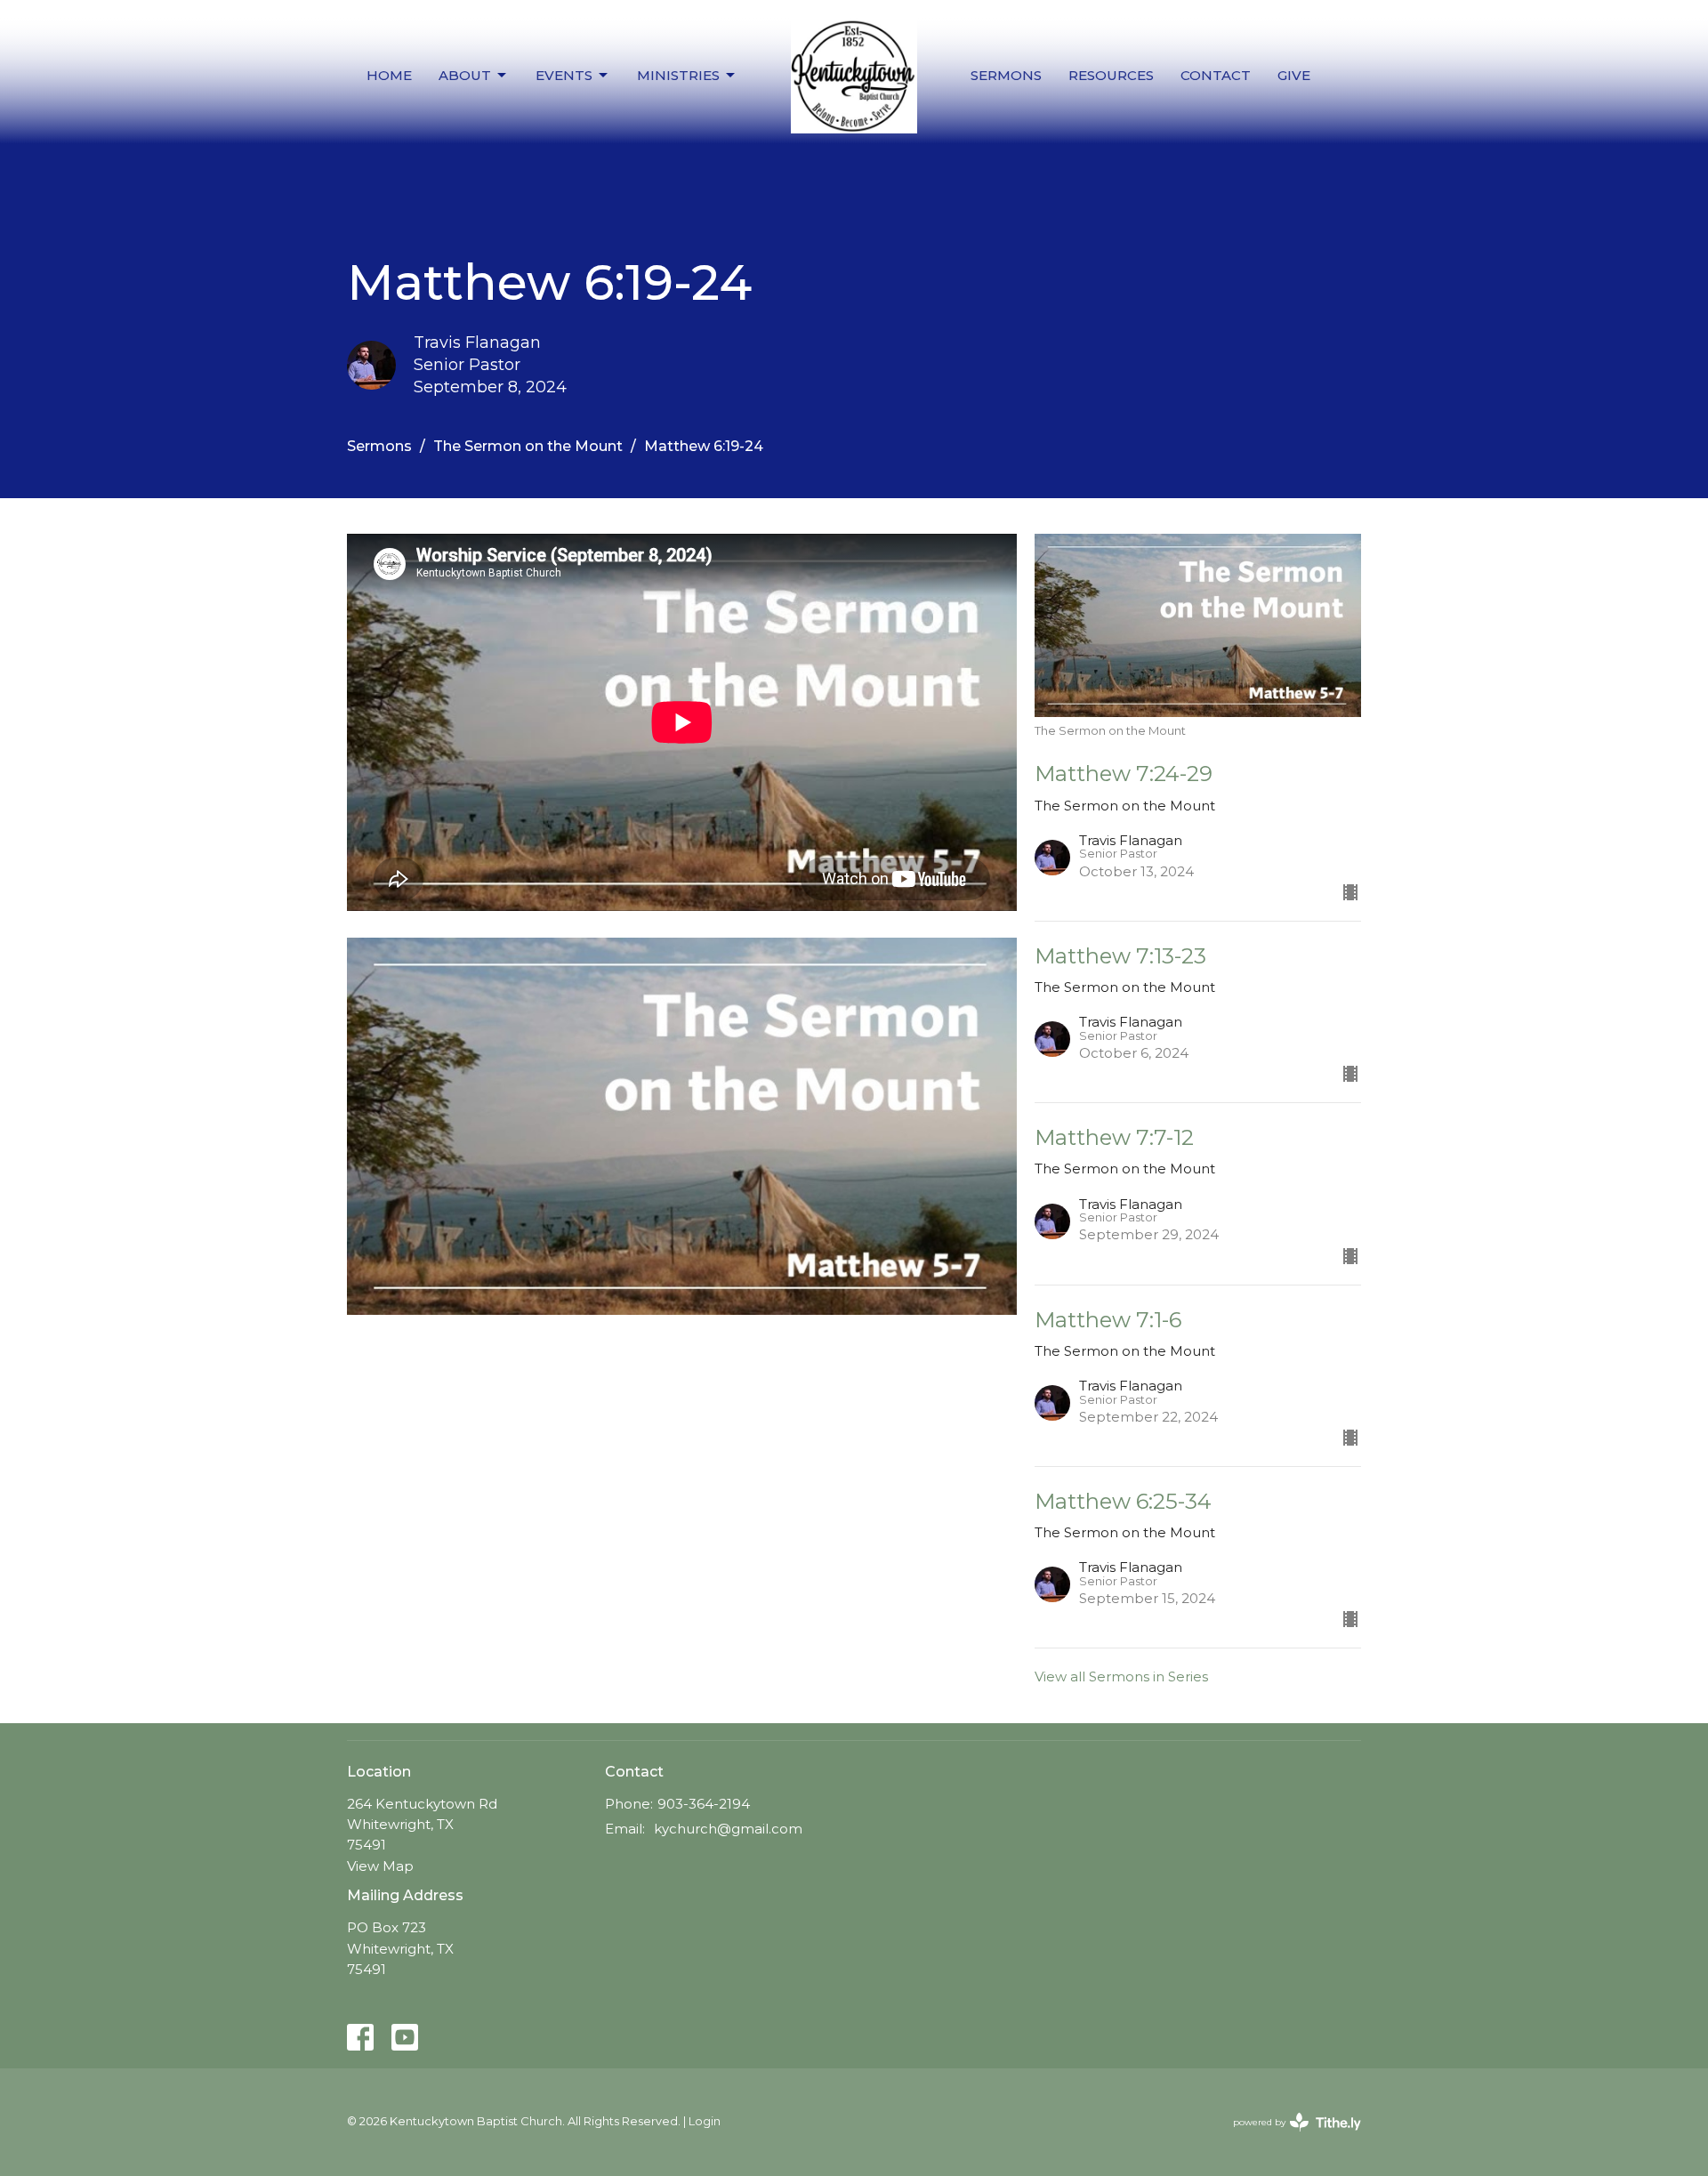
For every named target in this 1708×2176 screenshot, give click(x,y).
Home (389, 75)
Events (564, 75)
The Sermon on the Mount (528, 446)
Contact (1216, 75)
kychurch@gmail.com (728, 1829)
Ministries (678, 75)
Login (705, 2121)
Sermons (1006, 75)
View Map (380, 1866)
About (465, 75)
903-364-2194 (704, 1804)
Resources (1111, 75)
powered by (1289, 2137)
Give (1294, 75)
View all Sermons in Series (1121, 1676)
